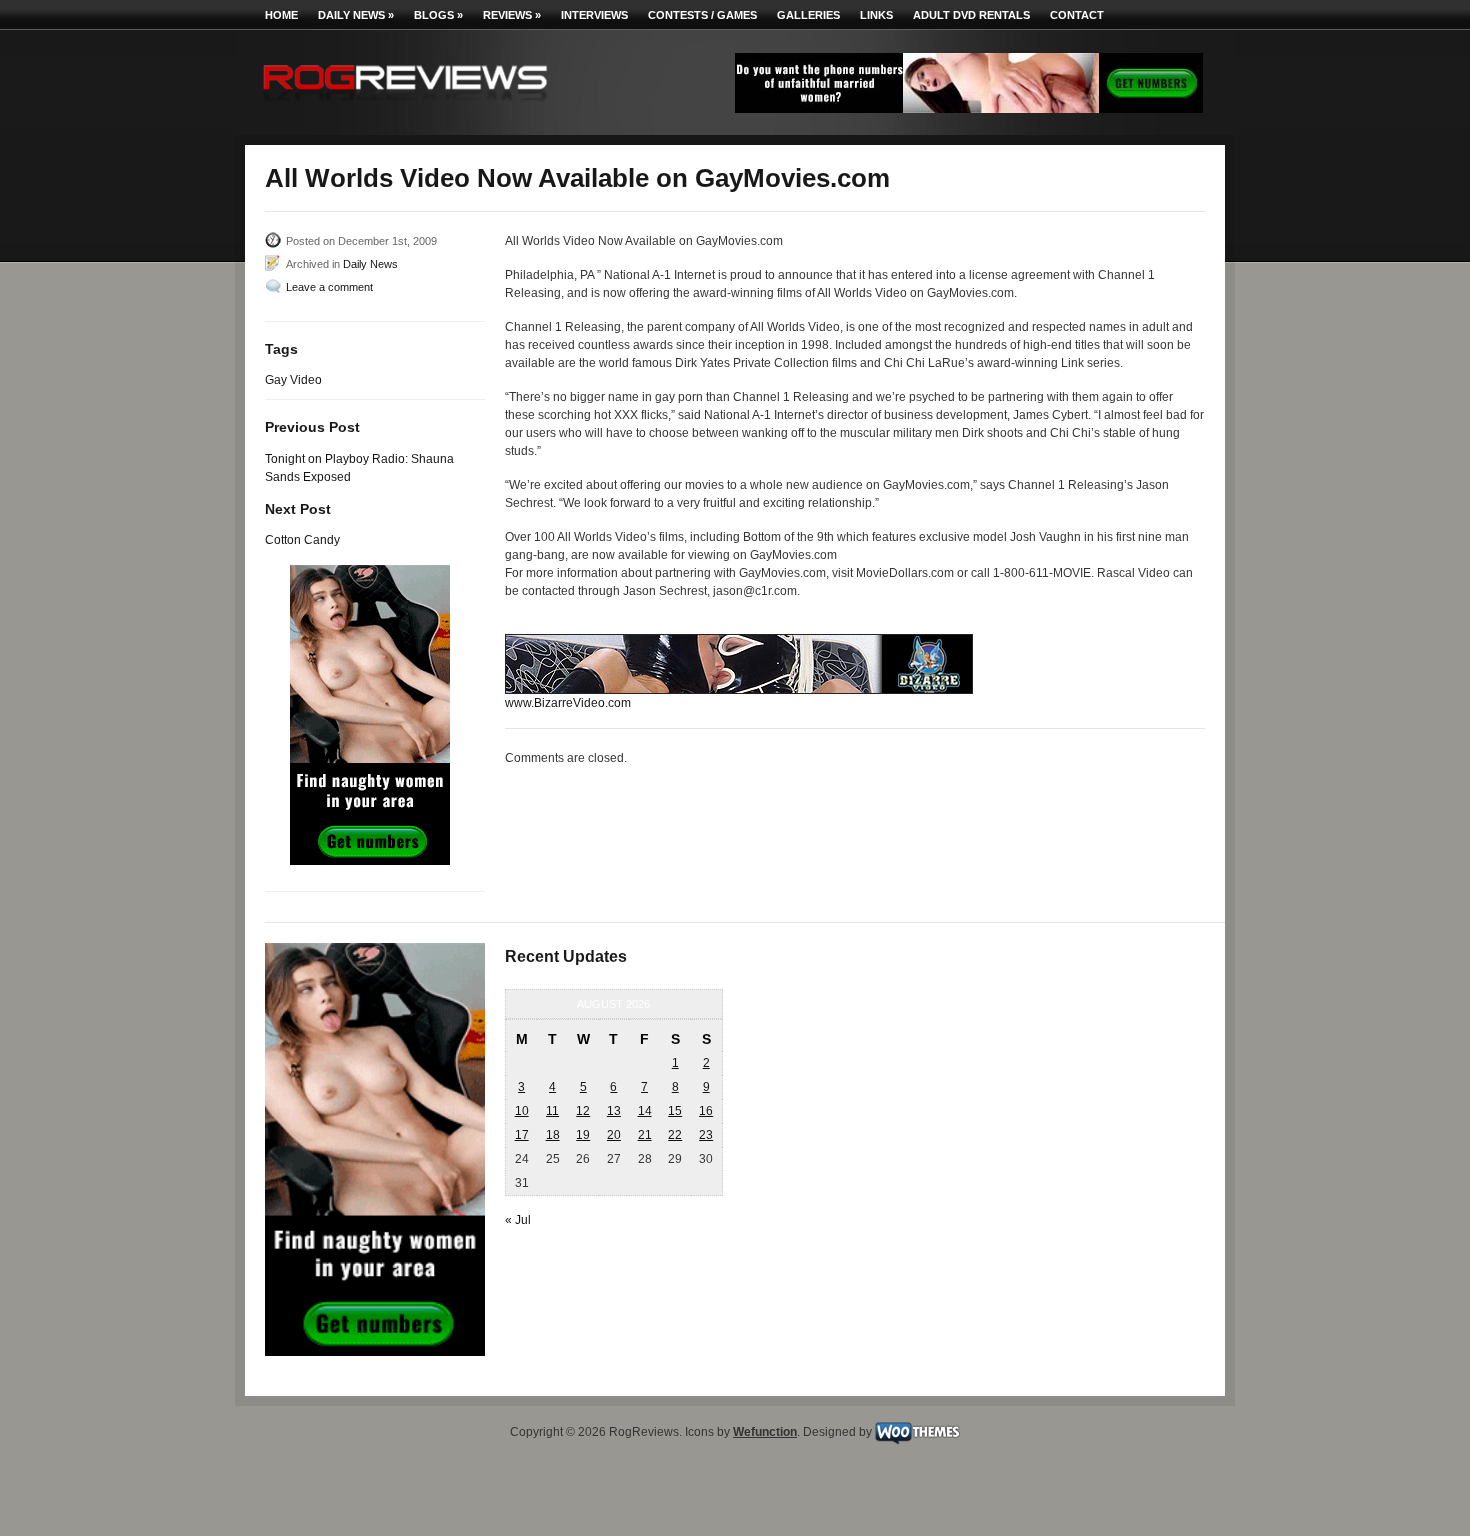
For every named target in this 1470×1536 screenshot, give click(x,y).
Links (876, 15)
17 (522, 1135)
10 (522, 1111)
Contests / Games (702, 15)
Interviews (594, 15)
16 (706, 1111)
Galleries (808, 15)
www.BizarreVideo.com (568, 703)
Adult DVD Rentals (971, 15)
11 (552, 1111)
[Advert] (969, 109)
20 (614, 1135)
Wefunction (765, 1432)
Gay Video (293, 380)
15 (675, 1111)
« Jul (518, 1220)
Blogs (438, 15)
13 (614, 1111)
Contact (1077, 15)
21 (645, 1135)
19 (583, 1135)
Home (281, 15)
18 (553, 1135)
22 (675, 1135)
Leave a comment (329, 287)
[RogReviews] (405, 105)
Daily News (356, 15)
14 (645, 1111)
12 (583, 1111)
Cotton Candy (302, 540)
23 (706, 1135)
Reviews (512, 15)
